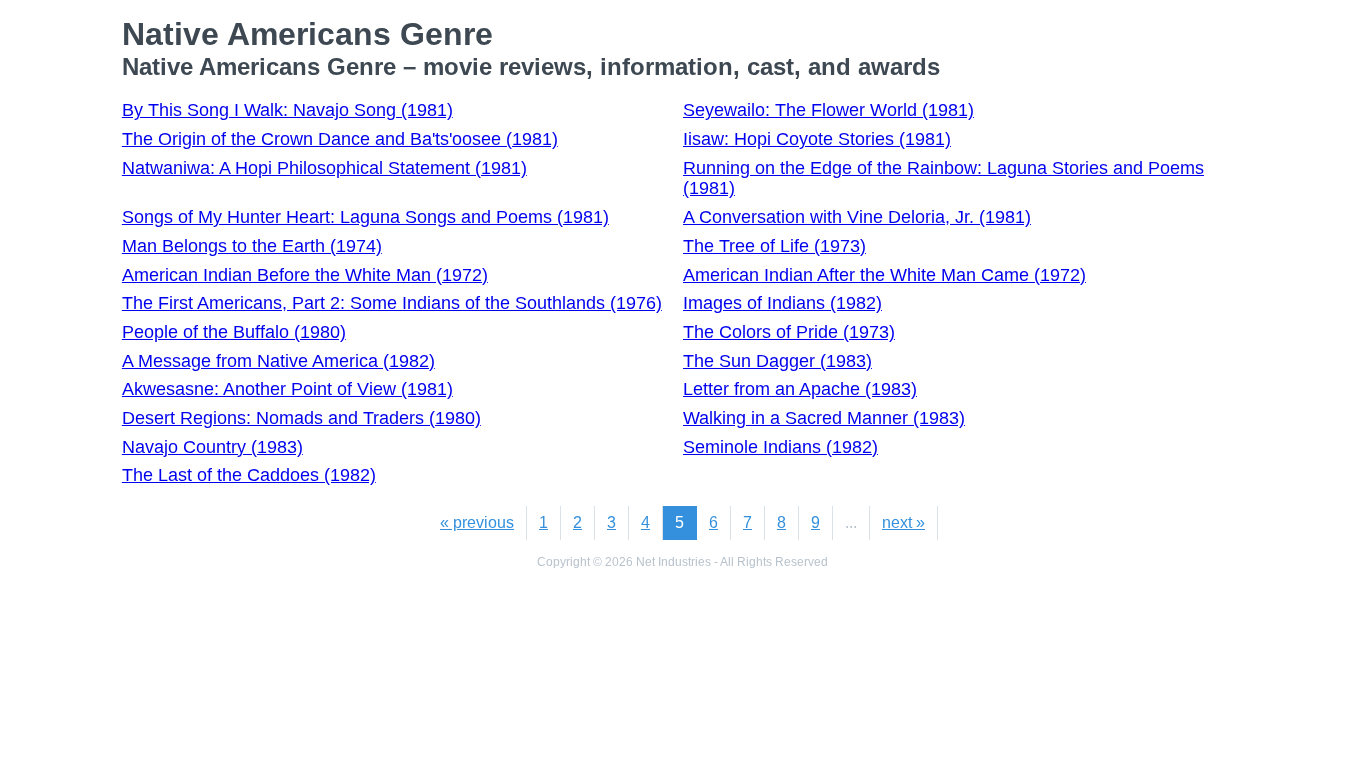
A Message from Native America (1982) (278, 361)
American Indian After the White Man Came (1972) (884, 275)
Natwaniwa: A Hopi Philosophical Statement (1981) (324, 168)
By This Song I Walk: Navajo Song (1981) (287, 110)
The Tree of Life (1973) (774, 246)
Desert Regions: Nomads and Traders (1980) (301, 418)
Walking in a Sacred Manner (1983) (824, 418)
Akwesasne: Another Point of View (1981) (287, 389)
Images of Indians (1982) (782, 303)
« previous (477, 522)
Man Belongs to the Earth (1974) (252, 246)
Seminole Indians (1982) (780, 447)
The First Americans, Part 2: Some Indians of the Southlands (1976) (392, 303)
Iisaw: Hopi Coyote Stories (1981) (817, 139)
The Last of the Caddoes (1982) (249, 475)
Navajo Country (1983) (212, 447)
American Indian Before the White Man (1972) (305, 275)
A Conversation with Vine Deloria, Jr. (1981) (857, 217)
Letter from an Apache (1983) (800, 389)
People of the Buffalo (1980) (234, 332)
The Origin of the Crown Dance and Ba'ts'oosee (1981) (340, 139)
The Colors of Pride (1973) (789, 332)
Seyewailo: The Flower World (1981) (828, 110)
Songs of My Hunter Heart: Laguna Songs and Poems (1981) (365, 217)
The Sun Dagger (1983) (777, 361)
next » (903, 522)
